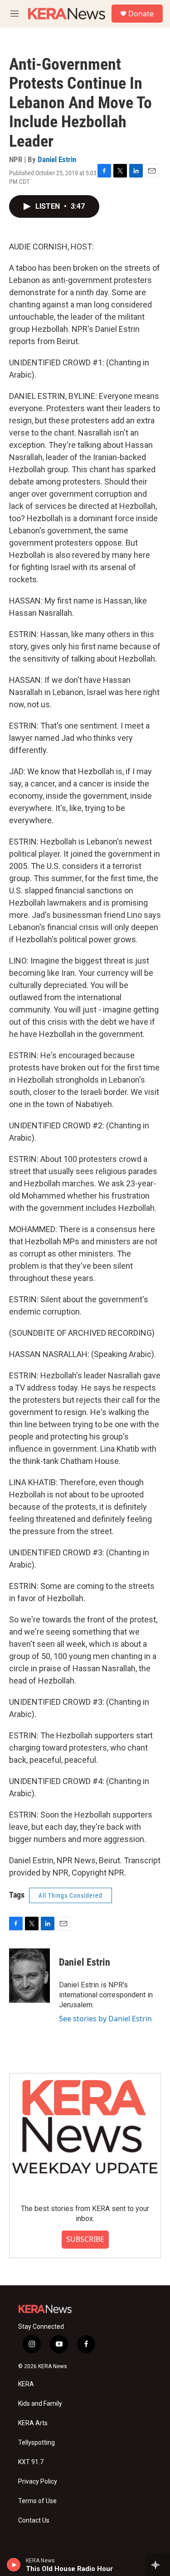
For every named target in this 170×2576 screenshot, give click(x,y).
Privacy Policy (38, 2482)
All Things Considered (70, 1895)
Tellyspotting (36, 2443)
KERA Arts (33, 2423)
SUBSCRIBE (85, 2239)
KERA (26, 2384)
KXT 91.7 (31, 2462)
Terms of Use (37, 2501)
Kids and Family (40, 2404)
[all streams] (158, 2565)
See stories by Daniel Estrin (105, 2019)
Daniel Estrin (57, 159)
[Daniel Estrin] (29, 1976)
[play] (14, 2565)
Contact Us (34, 2521)
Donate (141, 14)
